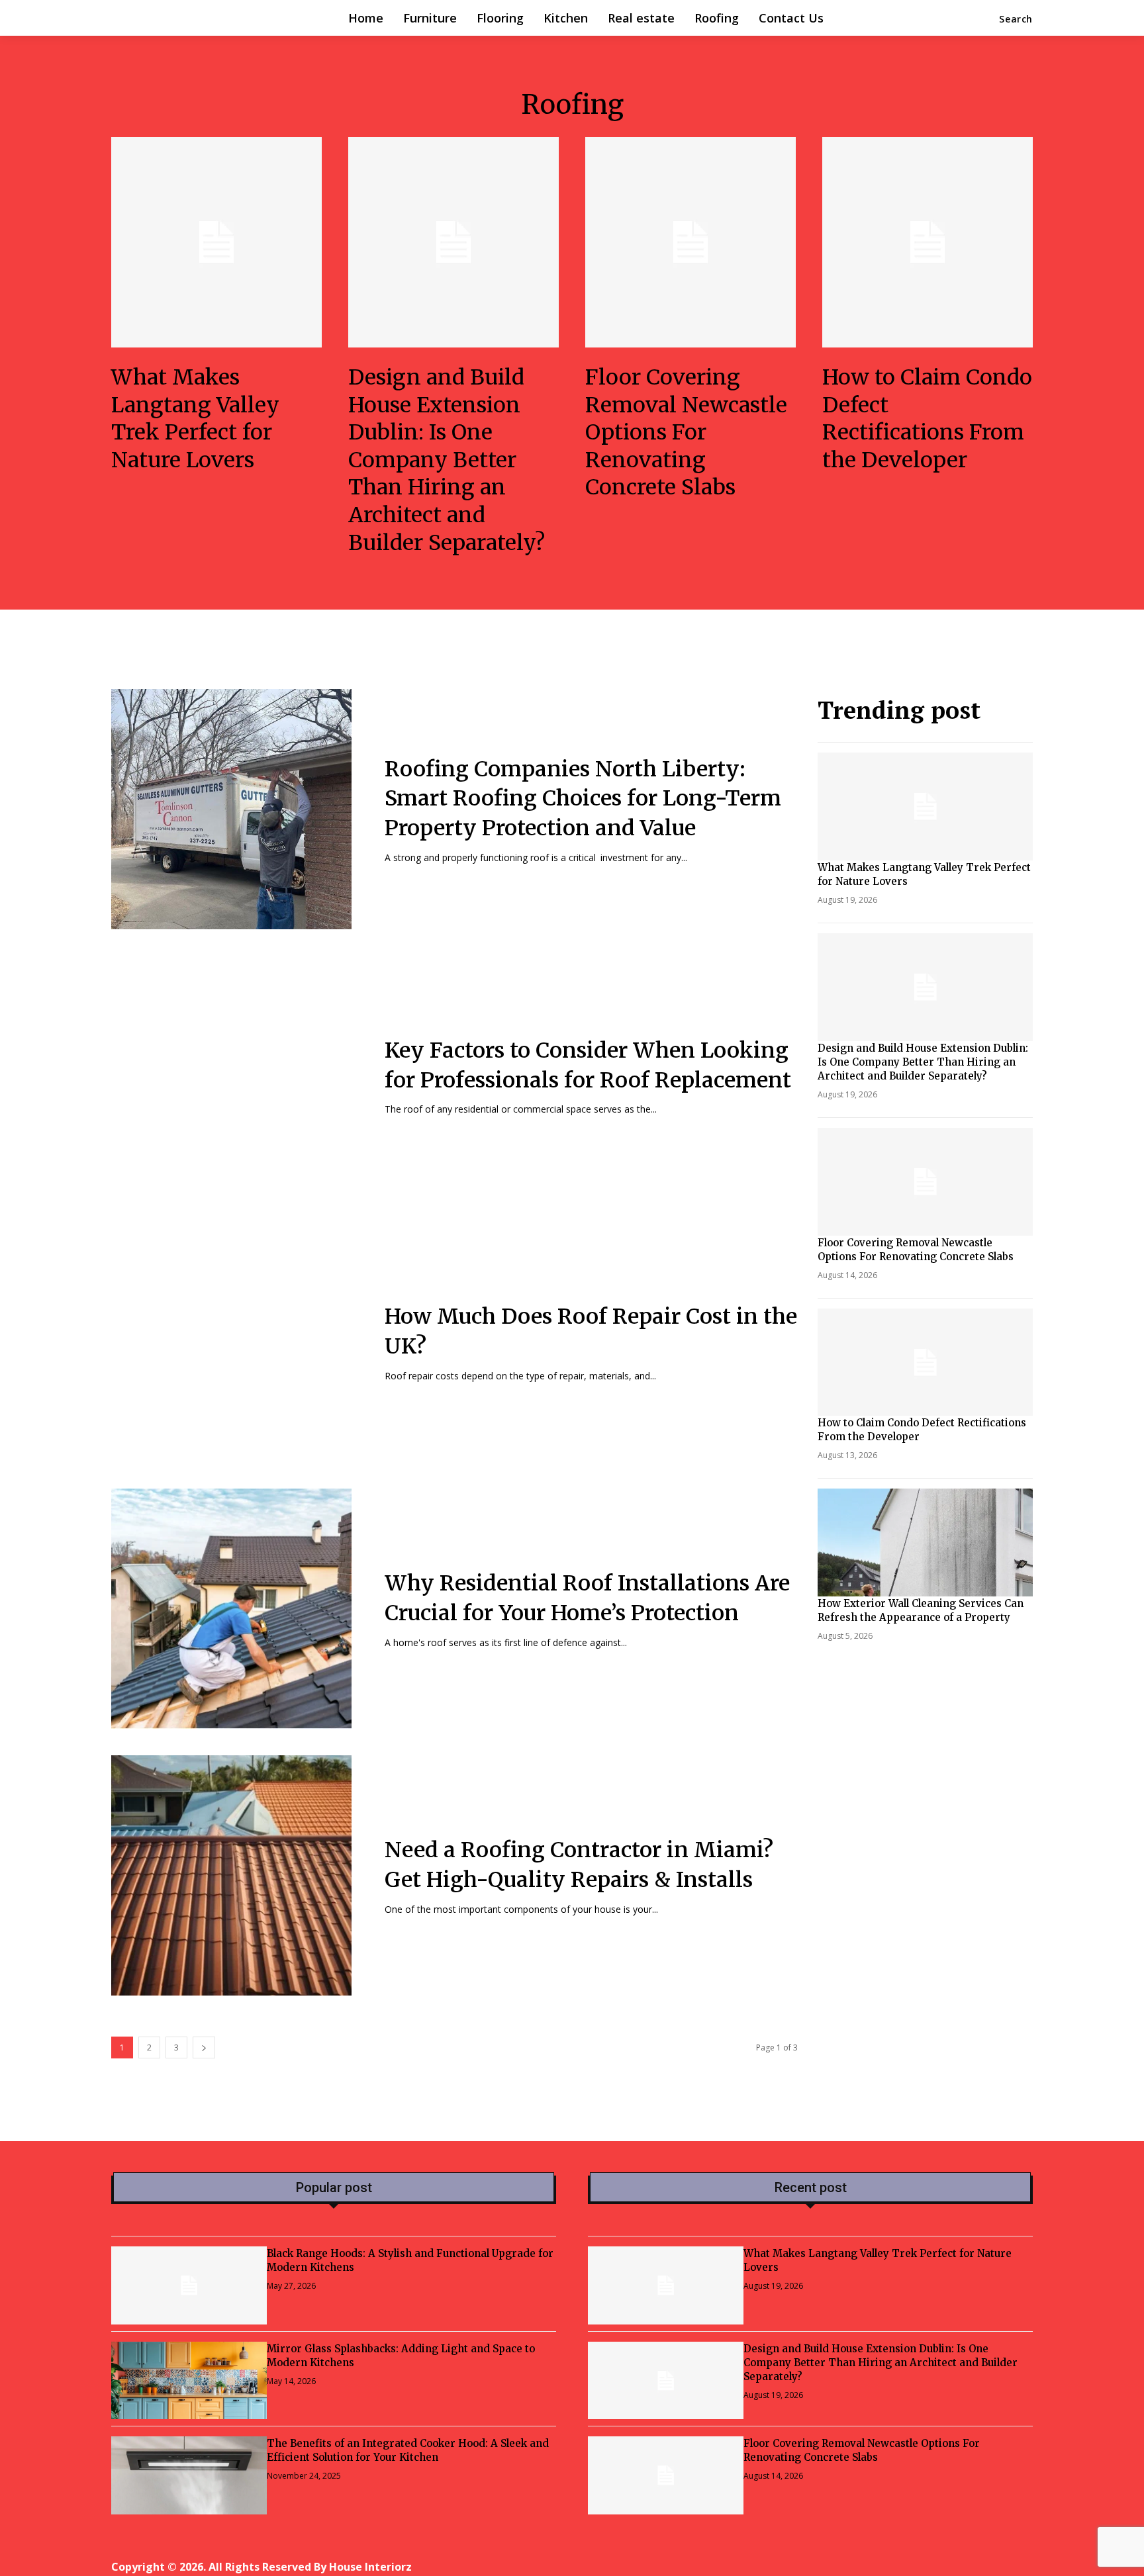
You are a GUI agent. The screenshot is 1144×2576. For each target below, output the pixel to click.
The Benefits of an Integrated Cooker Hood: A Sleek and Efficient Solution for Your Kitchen (408, 2450)
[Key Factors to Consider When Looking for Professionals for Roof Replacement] (231, 1076)
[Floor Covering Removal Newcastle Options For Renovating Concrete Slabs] (691, 242)
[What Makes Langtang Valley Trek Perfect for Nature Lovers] (216, 242)
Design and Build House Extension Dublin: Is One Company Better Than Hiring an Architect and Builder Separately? (447, 460)
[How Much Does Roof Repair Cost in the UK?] (231, 1343)
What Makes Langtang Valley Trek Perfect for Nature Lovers (195, 419)
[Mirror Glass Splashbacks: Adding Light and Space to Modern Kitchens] (189, 2381)
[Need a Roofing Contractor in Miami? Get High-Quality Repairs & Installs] (231, 1875)
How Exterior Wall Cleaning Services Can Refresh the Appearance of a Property (921, 1610)
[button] (1016, 19)
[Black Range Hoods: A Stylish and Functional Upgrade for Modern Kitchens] (189, 2285)
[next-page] (204, 2047)
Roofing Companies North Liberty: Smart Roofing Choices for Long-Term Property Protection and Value (583, 799)
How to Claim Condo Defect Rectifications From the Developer (927, 419)
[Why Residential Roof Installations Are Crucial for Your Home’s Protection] (231, 1609)
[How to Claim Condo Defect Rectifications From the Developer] (928, 242)
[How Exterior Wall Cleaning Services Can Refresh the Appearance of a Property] (926, 1542)
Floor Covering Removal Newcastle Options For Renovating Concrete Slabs (686, 432)
